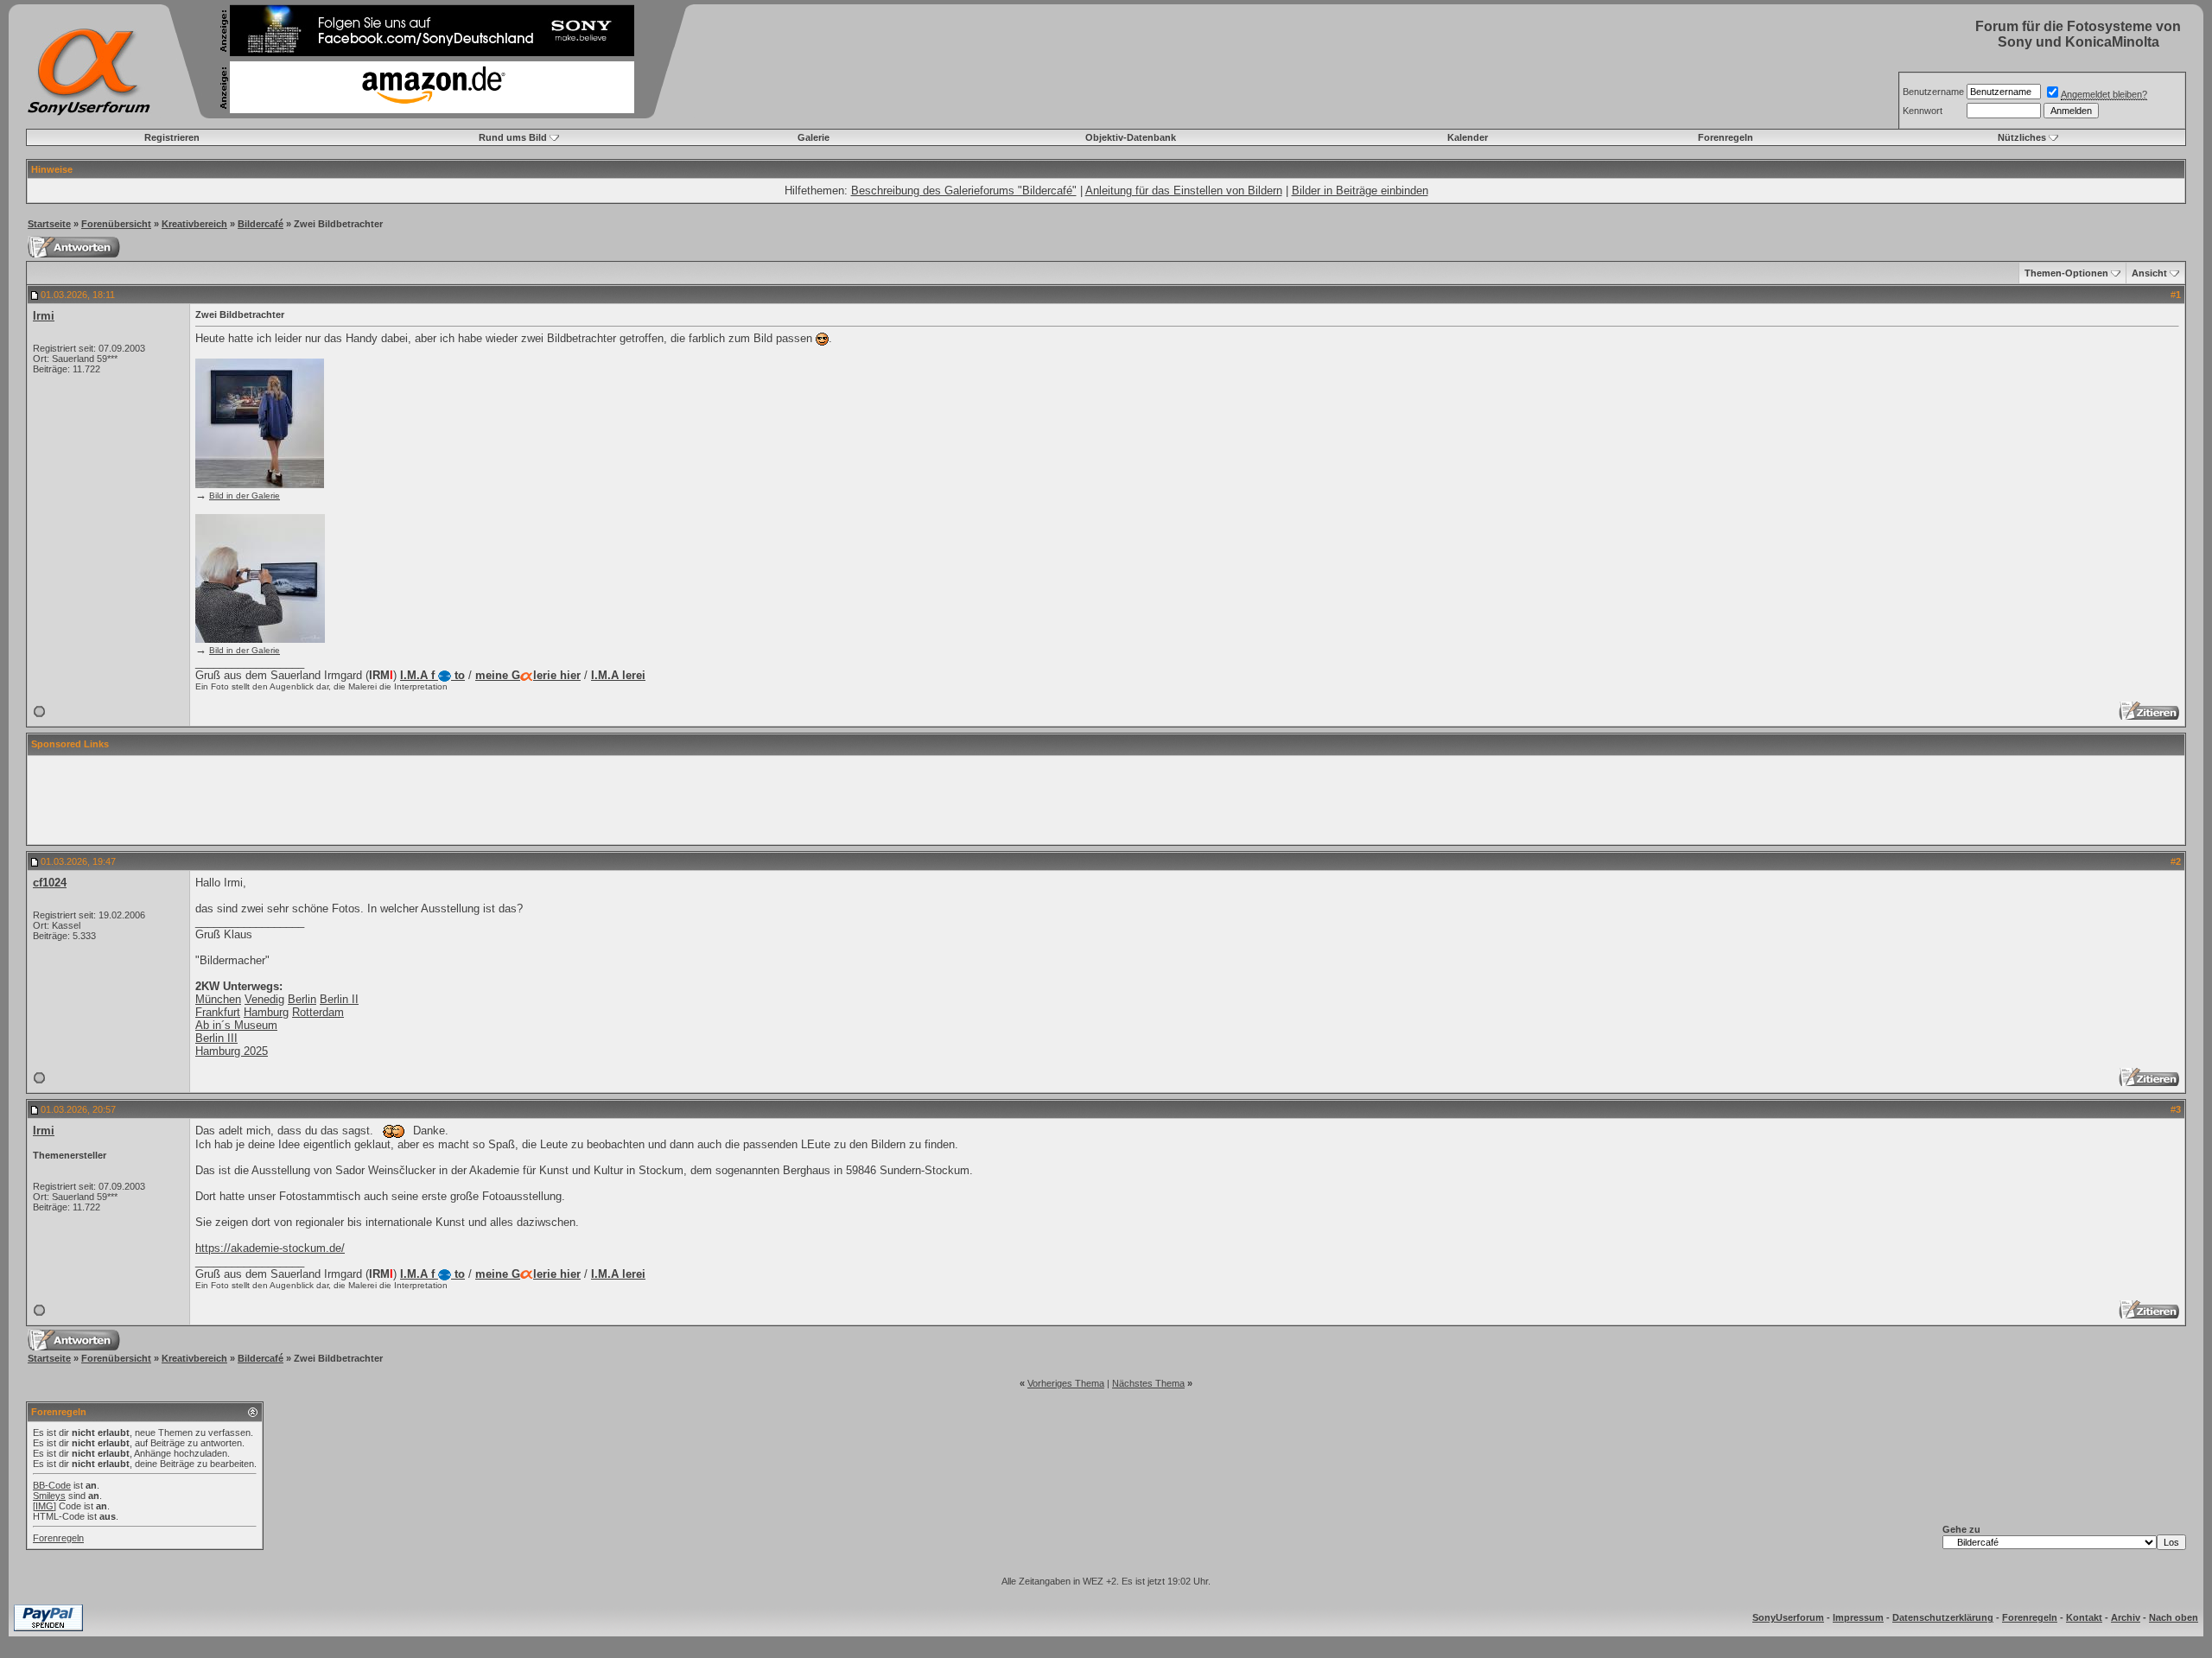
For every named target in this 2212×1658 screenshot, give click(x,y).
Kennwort (1923, 111)
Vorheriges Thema (1066, 1383)
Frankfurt (218, 1012)
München (218, 999)
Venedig (264, 999)
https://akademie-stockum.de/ (270, 1248)
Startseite (49, 224)
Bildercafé (261, 224)
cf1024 (50, 883)
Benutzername (1933, 92)
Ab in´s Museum (236, 1025)
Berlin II (339, 999)
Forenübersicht (116, 224)
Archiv (2126, 1617)
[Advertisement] (1106, 800)
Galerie (814, 137)
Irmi (44, 316)
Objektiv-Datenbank (1131, 137)
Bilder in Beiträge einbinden (1360, 191)
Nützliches (2022, 137)
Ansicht (2149, 273)
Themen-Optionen (2066, 273)
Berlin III (216, 1038)
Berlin (302, 999)
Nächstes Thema (1148, 1383)
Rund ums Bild (513, 137)
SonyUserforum (1788, 1617)
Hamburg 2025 (232, 1051)
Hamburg (266, 1012)
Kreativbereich (194, 224)
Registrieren (172, 137)
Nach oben (2174, 1617)
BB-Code (52, 1485)
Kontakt (2084, 1617)
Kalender (1468, 137)
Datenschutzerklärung (1943, 1617)
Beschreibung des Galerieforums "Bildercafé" (964, 191)
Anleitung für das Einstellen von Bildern (1184, 191)
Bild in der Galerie (245, 495)
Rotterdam (318, 1012)
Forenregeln (1726, 137)
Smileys (49, 1496)
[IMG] (44, 1506)
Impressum (1858, 1617)
